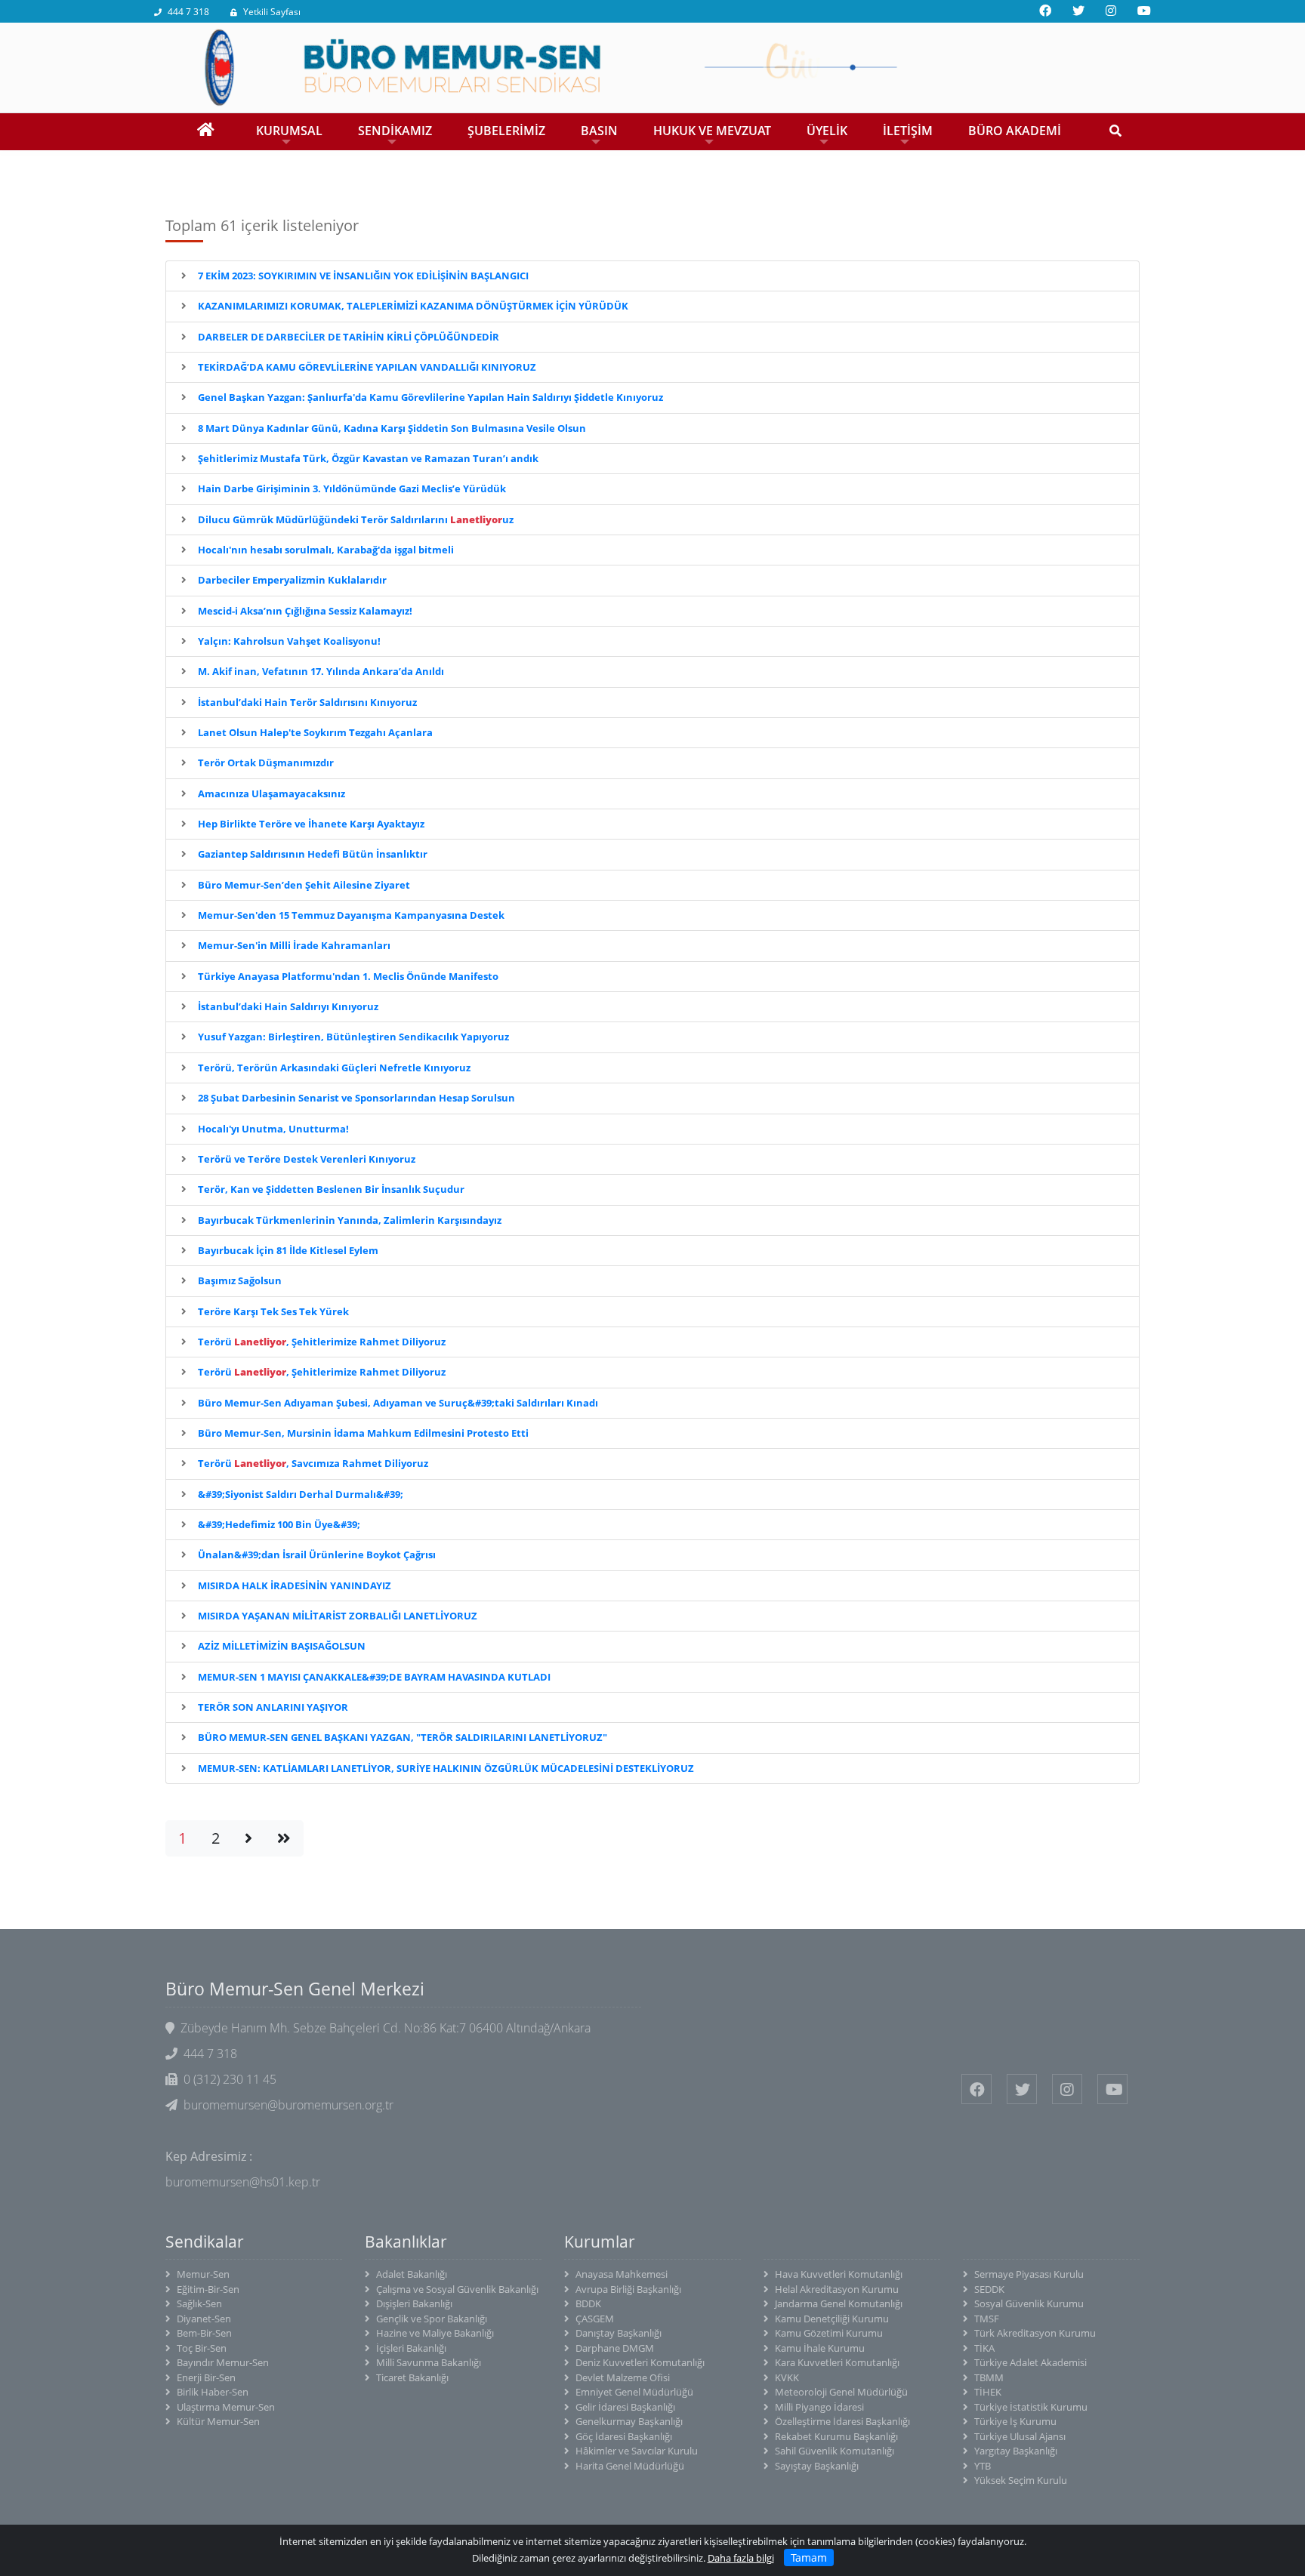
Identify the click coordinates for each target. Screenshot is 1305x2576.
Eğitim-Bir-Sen (208, 2289)
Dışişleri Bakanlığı (414, 2303)
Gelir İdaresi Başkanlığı (625, 2407)
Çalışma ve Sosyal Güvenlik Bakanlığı (457, 2289)
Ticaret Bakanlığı (412, 2377)
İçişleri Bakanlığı (411, 2348)
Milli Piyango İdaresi (819, 2407)
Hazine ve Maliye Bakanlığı (435, 2333)
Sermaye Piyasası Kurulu (1029, 2274)
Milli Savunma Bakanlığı (429, 2362)
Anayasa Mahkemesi (622, 2274)
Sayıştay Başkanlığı (817, 2466)
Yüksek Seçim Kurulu (1021, 2480)
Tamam (809, 2558)
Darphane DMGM (615, 2348)
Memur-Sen (203, 2274)
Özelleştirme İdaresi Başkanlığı (842, 2421)
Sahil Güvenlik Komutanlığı (835, 2451)
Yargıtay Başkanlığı (1016, 2451)
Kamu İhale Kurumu (820, 2348)
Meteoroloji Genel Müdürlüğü (841, 2392)
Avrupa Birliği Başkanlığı (628, 2289)
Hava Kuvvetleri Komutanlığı (839, 2274)
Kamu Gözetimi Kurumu (829, 2333)
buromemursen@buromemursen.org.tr (288, 2105)
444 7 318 (188, 12)
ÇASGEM (595, 2319)
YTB (983, 2466)
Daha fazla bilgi (741, 2558)
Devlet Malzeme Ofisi (623, 2377)
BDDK (588, 2303)
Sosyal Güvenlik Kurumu (1029, 2303)
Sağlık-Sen (199, 2303)
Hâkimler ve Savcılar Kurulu (637, 2451)
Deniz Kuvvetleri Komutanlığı (640, 2362)
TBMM (989, 2377)
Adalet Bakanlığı (412, 2274)
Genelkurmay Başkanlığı (629, 2421)
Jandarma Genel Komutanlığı (839, 2303)
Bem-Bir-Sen (204, 2333)
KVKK (787, 2377)
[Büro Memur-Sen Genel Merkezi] (652, 66)
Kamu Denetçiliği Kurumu (832, 2319)
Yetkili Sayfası (272, 12)
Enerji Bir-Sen (206, 2377)
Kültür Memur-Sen (218, 2421)
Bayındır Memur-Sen (223, 2362)
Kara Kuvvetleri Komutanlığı (837, 2362)
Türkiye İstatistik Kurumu (1031, 2407)
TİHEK (988, 2392)
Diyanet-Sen (204, 2319)
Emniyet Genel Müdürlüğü (634, 2392)
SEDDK (989, 2289)
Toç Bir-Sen (202, 2348)
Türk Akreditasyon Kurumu (1035, 2333)
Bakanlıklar (406, 2242)
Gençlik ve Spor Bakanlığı (432, 2319)
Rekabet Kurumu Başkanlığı (836, 2436)
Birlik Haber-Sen (213, 2392)
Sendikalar (205, 2242)
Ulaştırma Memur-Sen (226, 2407)
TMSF (987, 2319)
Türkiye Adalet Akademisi (1030, 2362)
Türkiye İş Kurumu (1015, 2421)
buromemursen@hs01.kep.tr (243, 2182)
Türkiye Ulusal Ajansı (1020, 2436)
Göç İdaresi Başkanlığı (624, 2436)
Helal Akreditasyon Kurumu (837, 2289)
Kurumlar (600, 2242)
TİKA (984, 2348)
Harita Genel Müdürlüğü (630, 2466)
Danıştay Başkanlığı (619, 2333)
